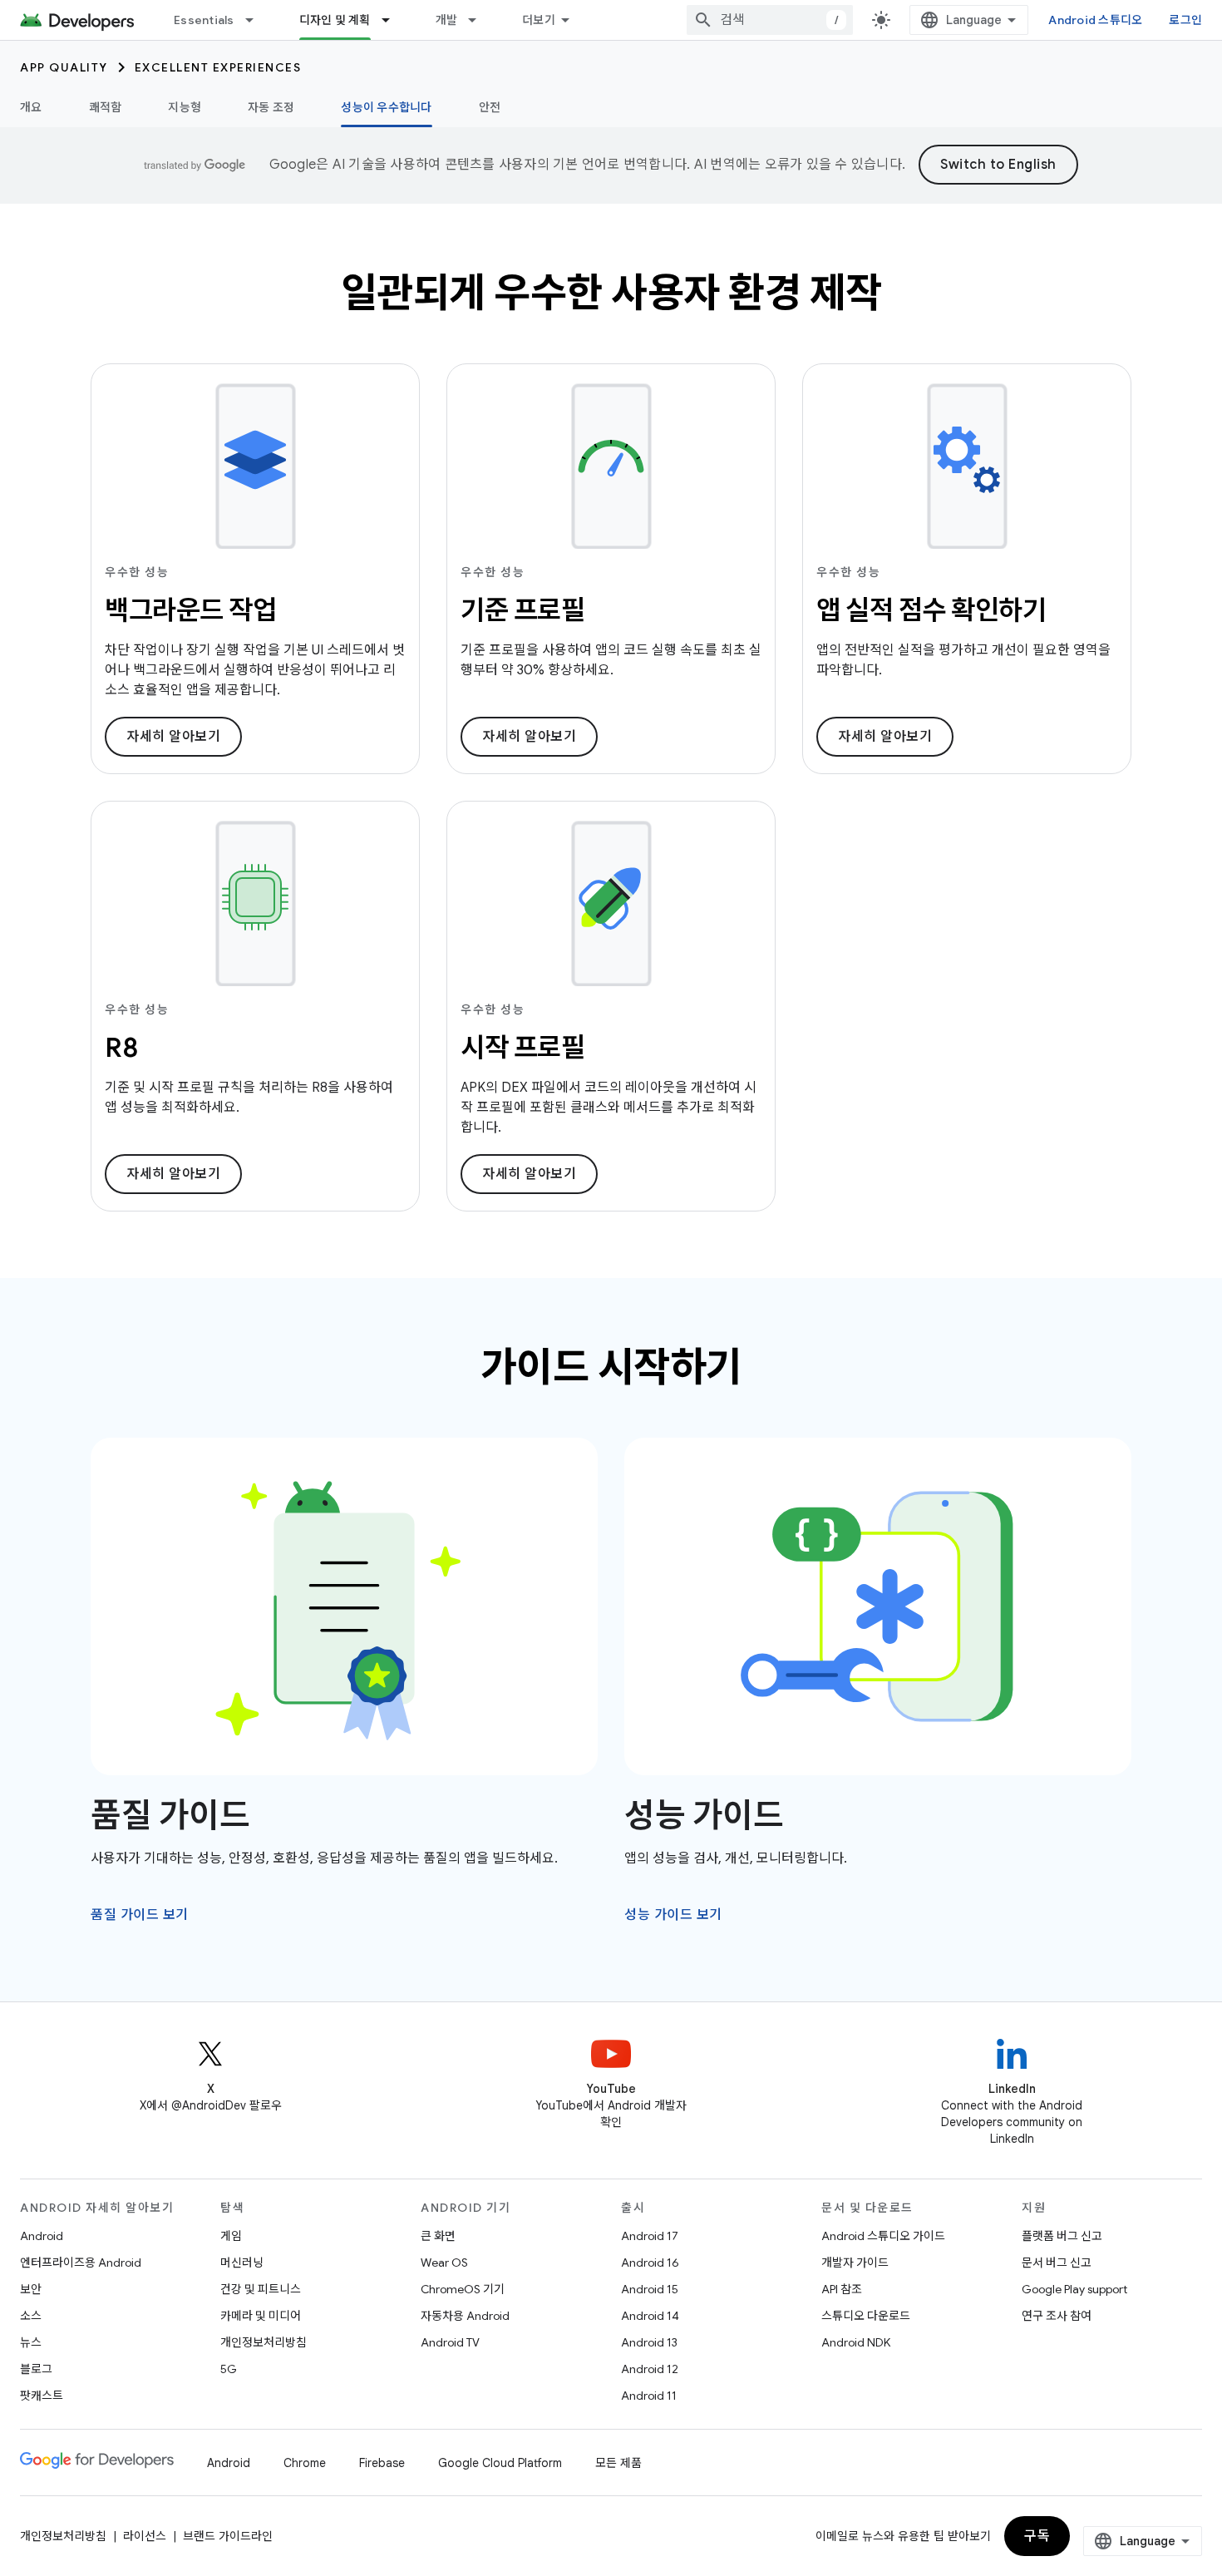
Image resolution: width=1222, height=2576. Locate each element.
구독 (1037, 2536)
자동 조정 (271, 107)
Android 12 (650, 2369)
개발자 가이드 (855, 2263)
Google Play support (1074, 2289)
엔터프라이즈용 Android (81, 2263)
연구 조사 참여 (1057, 2316)
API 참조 (842, 2289)
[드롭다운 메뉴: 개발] (480, 20)
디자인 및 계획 (335, 20)
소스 (31, 2316)
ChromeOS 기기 (463, 2289)
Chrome (305, 2463)
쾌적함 (106, 107)
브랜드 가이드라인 (228, 2536)
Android (42, 2236)
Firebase (382, 2463)
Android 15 (650, 2289)
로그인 (1185, 20)
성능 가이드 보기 (673, 1915)
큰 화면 (438, 2236)
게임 (231, 2236)
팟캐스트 (42, 2396)
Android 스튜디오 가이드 (883, 2236)
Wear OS (444, 2263)
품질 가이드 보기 (140, 1915)
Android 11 (649, 2396)
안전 (490, 107)
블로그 (36, 2369)
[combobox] (770, 20)
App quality (64, 67)
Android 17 (650, 2236)
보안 (31, 2289)
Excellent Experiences (218, 67)
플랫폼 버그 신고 (1062, 2236)
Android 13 (649, 2342)
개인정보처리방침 (264, 2342)
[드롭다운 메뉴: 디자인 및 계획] (393, 20)
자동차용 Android (465, 2316)
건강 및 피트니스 (261, 2289)
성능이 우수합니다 (386, 107)
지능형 (185, 107)
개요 (31, 107)
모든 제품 (618, 2463)
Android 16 (650, 2263)
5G (229, 2369)
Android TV (450, 2342)
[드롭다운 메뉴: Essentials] (257, 20)
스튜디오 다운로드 (866, 2316)
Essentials (204, 20)
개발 (447, 20)
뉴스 (31, 2342)
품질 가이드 (170, 1815)
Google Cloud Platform (500, 2463)
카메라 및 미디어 (261, 2316)
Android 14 (650, 2316)
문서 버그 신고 (1057, 2263)
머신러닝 (242, 2263)
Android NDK (856, 2342)
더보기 (539, 20)
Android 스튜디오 (1095, 20)
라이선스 (145, 2536)
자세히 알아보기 (173, 737)
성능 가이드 (704, 1815)
